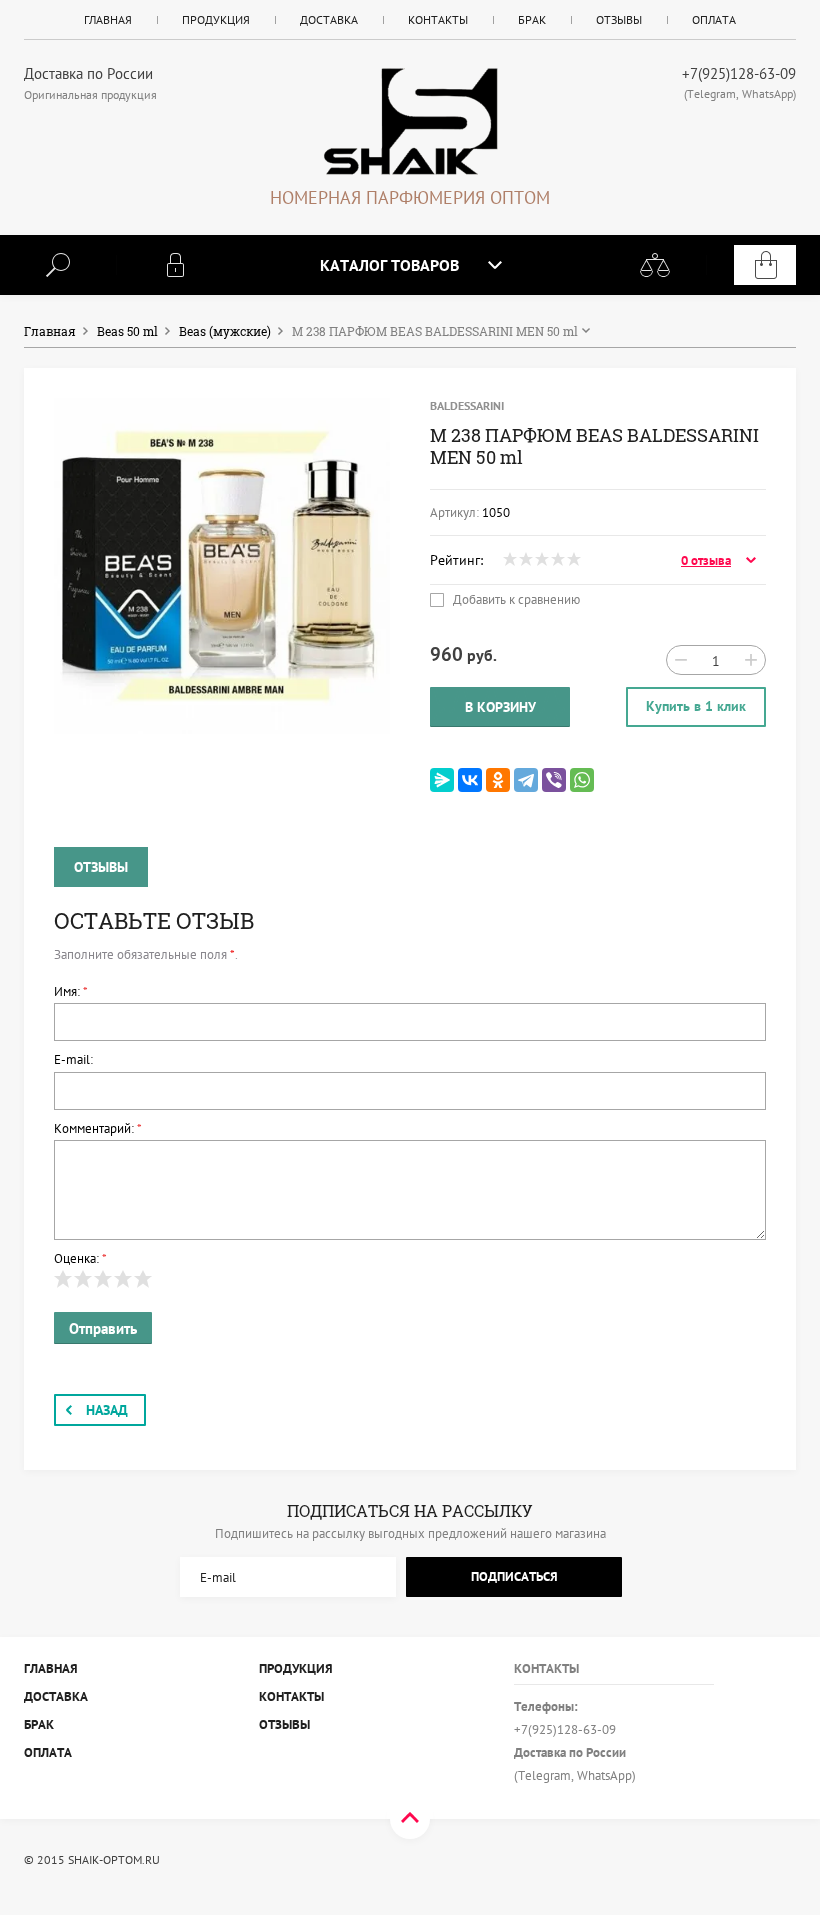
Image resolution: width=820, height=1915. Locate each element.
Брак (532, 19)
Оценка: (80, 1258)
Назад (107, 1410)
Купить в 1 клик (696, 706)
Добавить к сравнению (515, 600)
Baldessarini (467, 405)
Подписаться (514, 1576)
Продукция (216, 19)
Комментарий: (98, 1128)
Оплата (714, 19)
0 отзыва (706, 561)
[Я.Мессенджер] (442, 780)
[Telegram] (526, 780)
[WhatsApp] (582, 780)
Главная (108, 19)
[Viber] (554, 780)
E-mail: (73, 1059)
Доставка (329, 19)
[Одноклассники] (498, 780)
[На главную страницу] (410, 121)
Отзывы (619, 19)
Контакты (438, 19)
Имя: (71, 991)
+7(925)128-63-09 (739, 73)
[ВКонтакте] (470, 780)
